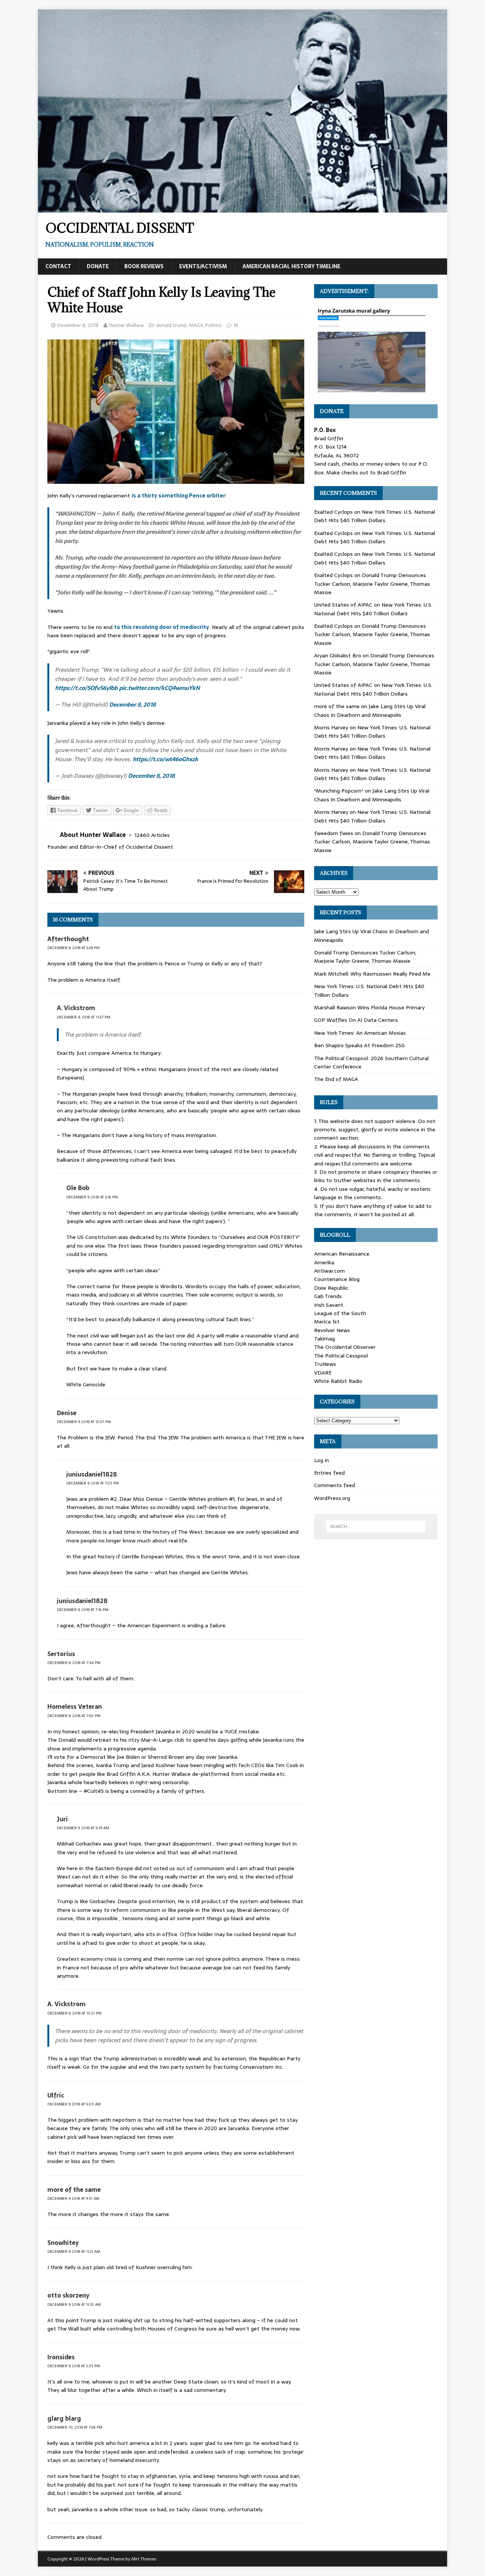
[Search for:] (376, 1527)
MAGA (196, 325)
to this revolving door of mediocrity (162, 627)
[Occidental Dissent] (242, 208)
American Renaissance (342, 1254)
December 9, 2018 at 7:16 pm (83, 1610)
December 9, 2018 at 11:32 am (74, 2305)
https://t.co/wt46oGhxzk (165, 759)
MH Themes (144, 2559)
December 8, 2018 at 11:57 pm (84, 1017)
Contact (58, 266)
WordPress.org (332, 1498)
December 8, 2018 (78, 325)
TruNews (325, 1364)
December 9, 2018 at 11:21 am (74, 2251)
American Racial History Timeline (291, 266)
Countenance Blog (337, 1279)
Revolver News (332, 1330)
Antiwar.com (329, 1271)
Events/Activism (203, 266)
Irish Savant (329, 1305)
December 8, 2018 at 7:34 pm (74, 1663)
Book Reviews (144, 266)
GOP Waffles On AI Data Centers (356, 1020)
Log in (322, 1460)
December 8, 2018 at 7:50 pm (74, 1716)
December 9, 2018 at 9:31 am (73, 2198)
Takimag (325, 1339)
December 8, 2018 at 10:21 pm (74, 2013)
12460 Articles (152, 835)
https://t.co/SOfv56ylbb (86, 688)
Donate (98, 266)
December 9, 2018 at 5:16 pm (92, 1197)
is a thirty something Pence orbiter (178, 496)
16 (236, 325)
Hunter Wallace (127, 325)
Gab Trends (328, 1296)
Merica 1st (327, 1322)
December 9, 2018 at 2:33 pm (74, 2366)
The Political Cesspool (341, 1356)
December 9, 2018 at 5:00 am (74, 2104)
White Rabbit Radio (338, 1381)
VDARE (323, 1373)
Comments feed (335, 1485)
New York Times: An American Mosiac (360, 1033)
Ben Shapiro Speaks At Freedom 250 (359, 1045)
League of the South (340, 1313)
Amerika (324, 1262)
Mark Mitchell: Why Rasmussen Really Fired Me (372, 974)
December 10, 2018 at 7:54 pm (75, 2427)
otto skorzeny (68, 2295)
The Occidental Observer (345, 1347)
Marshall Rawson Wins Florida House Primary (369, 1007)
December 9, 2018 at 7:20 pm (93, 1483)
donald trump (171, 325)
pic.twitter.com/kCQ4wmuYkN (159, 688)
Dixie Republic (331, 1288)
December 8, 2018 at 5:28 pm (74, 948)
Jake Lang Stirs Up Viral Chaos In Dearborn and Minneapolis (370, 710)
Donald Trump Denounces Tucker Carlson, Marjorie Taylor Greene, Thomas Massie (372, 584)
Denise (67, 1413)
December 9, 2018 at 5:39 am (83, 1828)
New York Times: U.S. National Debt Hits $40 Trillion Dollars (375, 516)
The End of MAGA (336, 1079)
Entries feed (329, 1473)
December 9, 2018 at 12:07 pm (84, 1422)
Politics (214, 325)
